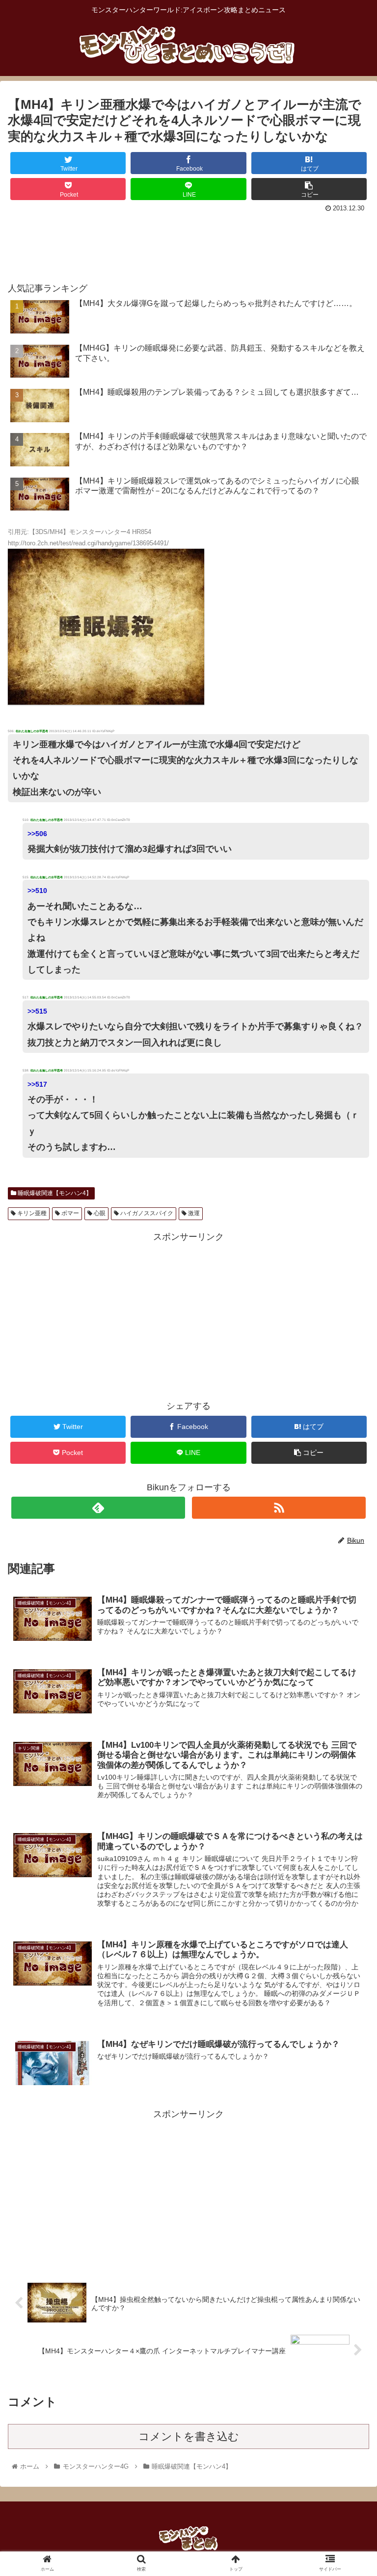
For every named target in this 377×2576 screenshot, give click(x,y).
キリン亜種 (31, 1213)
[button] (348, 1487)
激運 (193, 1213)
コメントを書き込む (189, 2436)
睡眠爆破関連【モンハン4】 (54, 1193)
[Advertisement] (188, 243)
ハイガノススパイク (146, 1213)
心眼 (99, 1213)
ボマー (69, 1213)
